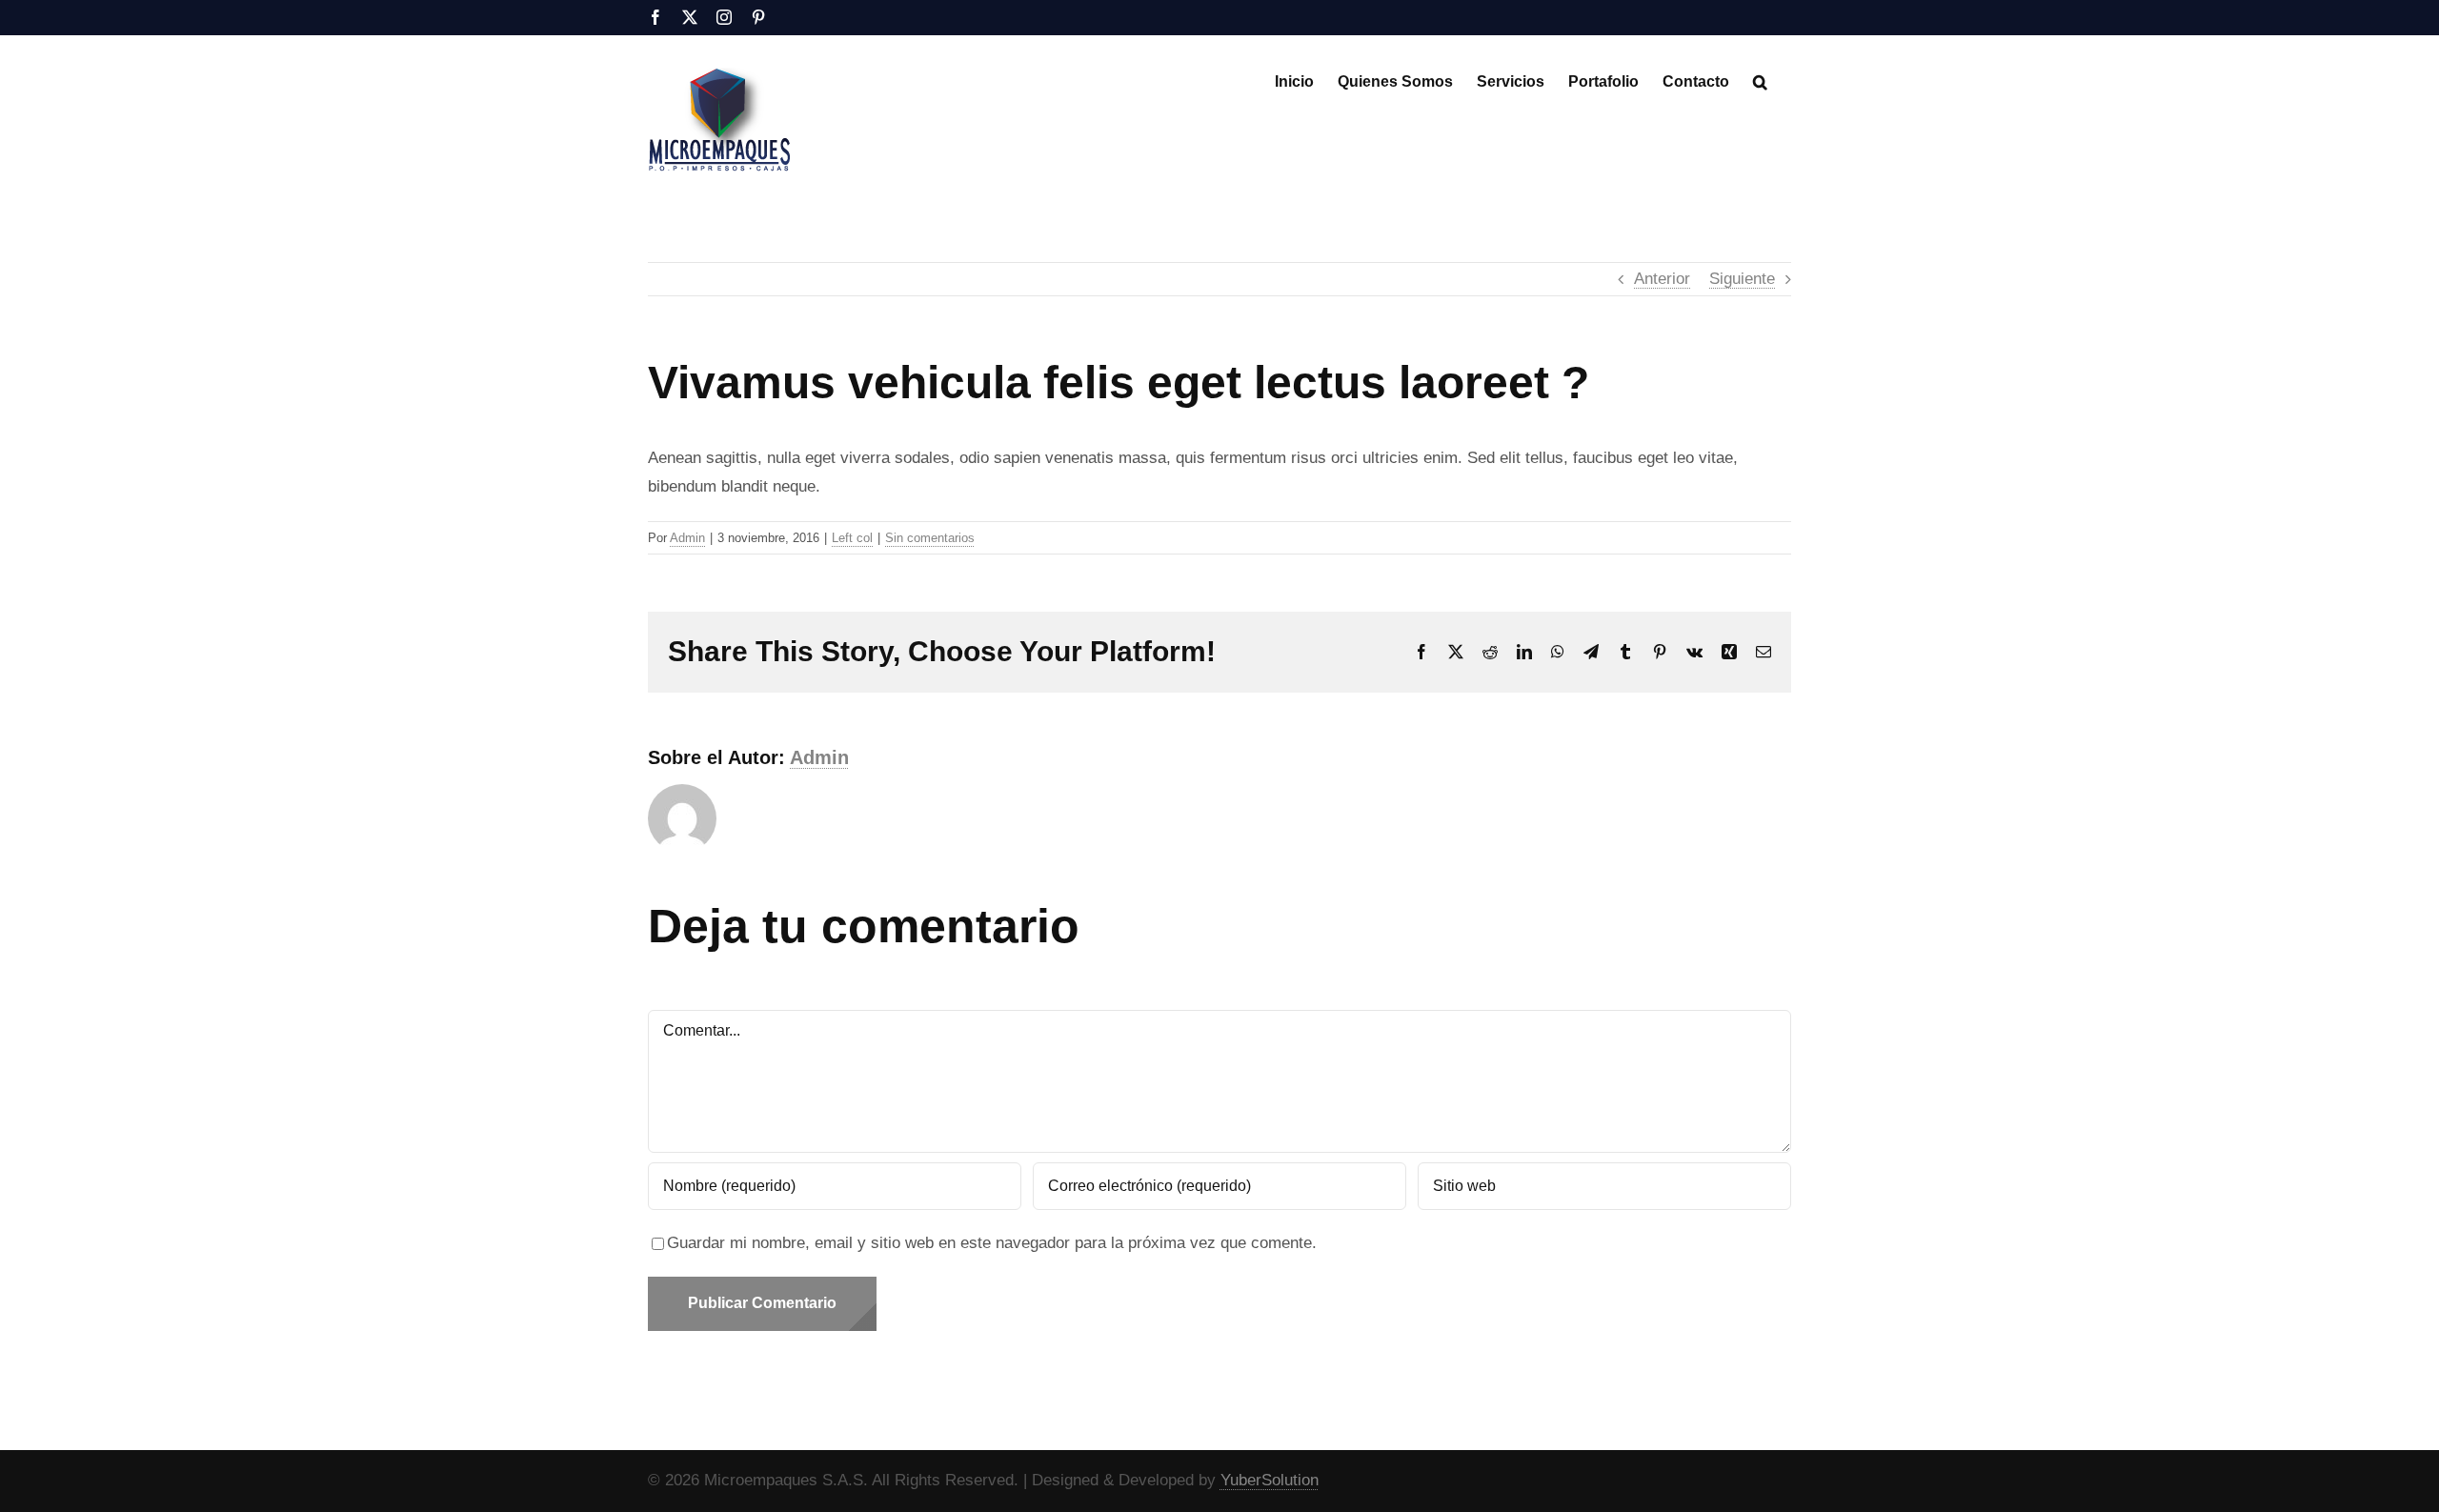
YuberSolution (1270, 1480)
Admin (687, 538)
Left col (852, 538)
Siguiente (1742, 279)
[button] (1760, 80)
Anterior (1662, 279)
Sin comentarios (930, 538)
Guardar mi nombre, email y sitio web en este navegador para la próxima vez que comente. (992, 1243)
